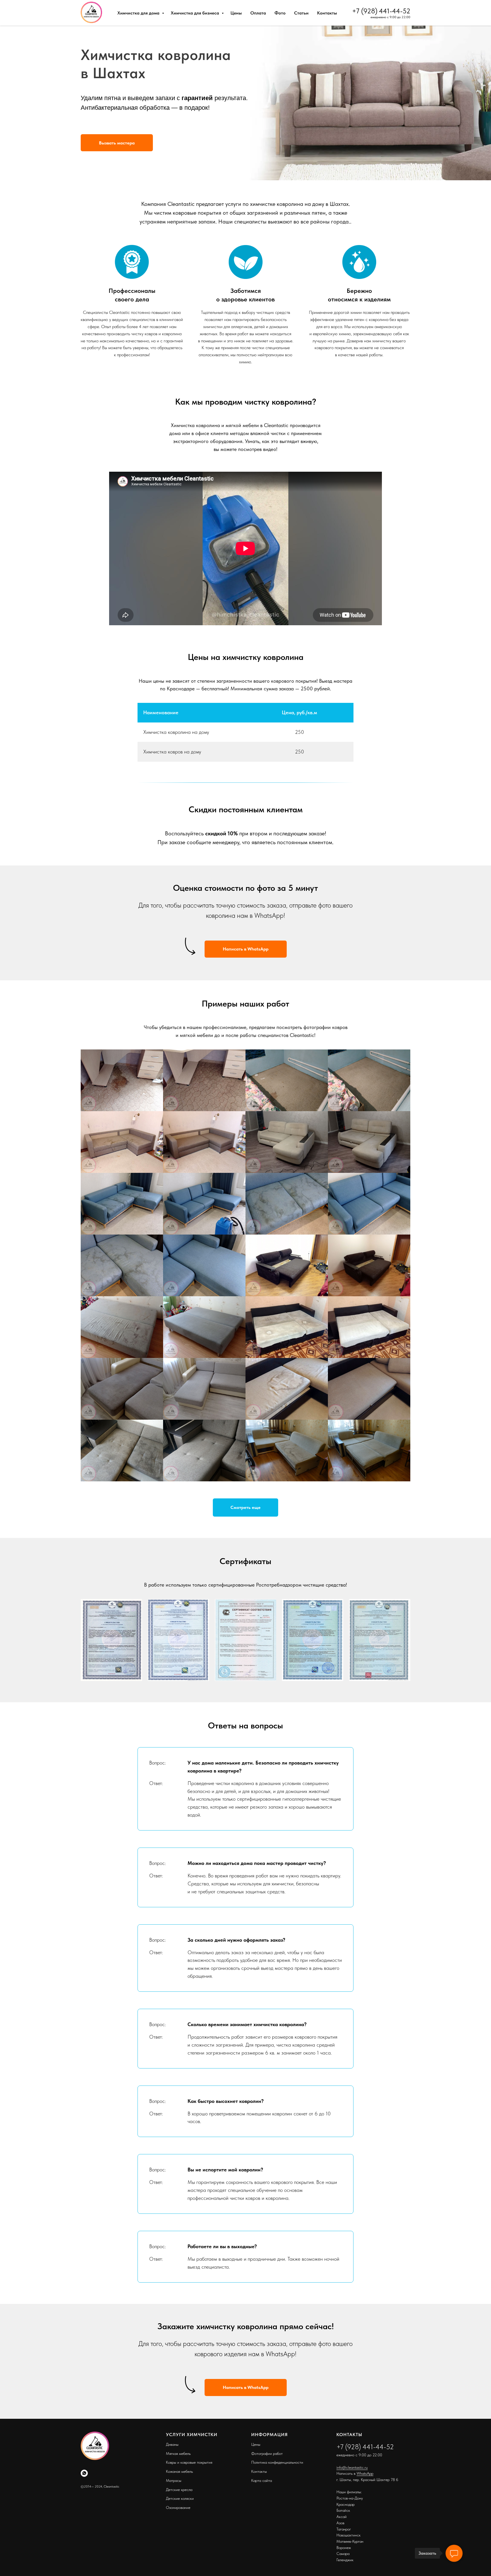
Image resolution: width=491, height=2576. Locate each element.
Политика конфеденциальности (277, 2462)
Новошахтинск (349, 2535)
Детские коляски (180, 2498)
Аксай (342, 2517)
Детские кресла (179, 2490)
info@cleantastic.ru (352, 2467)
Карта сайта (262, 2480)
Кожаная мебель (179, 2471)
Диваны (172, 2444)
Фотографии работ (267, 2453)
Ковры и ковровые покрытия (189, 2462)
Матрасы (174, 2480)
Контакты (327, 13)
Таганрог (344, 2529)
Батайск (343, 2510)
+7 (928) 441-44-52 (381, 11)
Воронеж (344, 2548)
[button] (117, 143)
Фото (280, 13)
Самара (343, 2554)
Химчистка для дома (139, 13)
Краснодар (346, 2504)
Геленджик (345, 2560)
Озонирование (178, 2507)
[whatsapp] (84, 2473)
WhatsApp (365, 2473)
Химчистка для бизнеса (195, 13)
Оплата (258, 13)
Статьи (301, 13)
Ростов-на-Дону (350, 2498)
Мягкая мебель (178, 2453)
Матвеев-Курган (350, 2541)
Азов (340, 2523)
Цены (236, 13)
